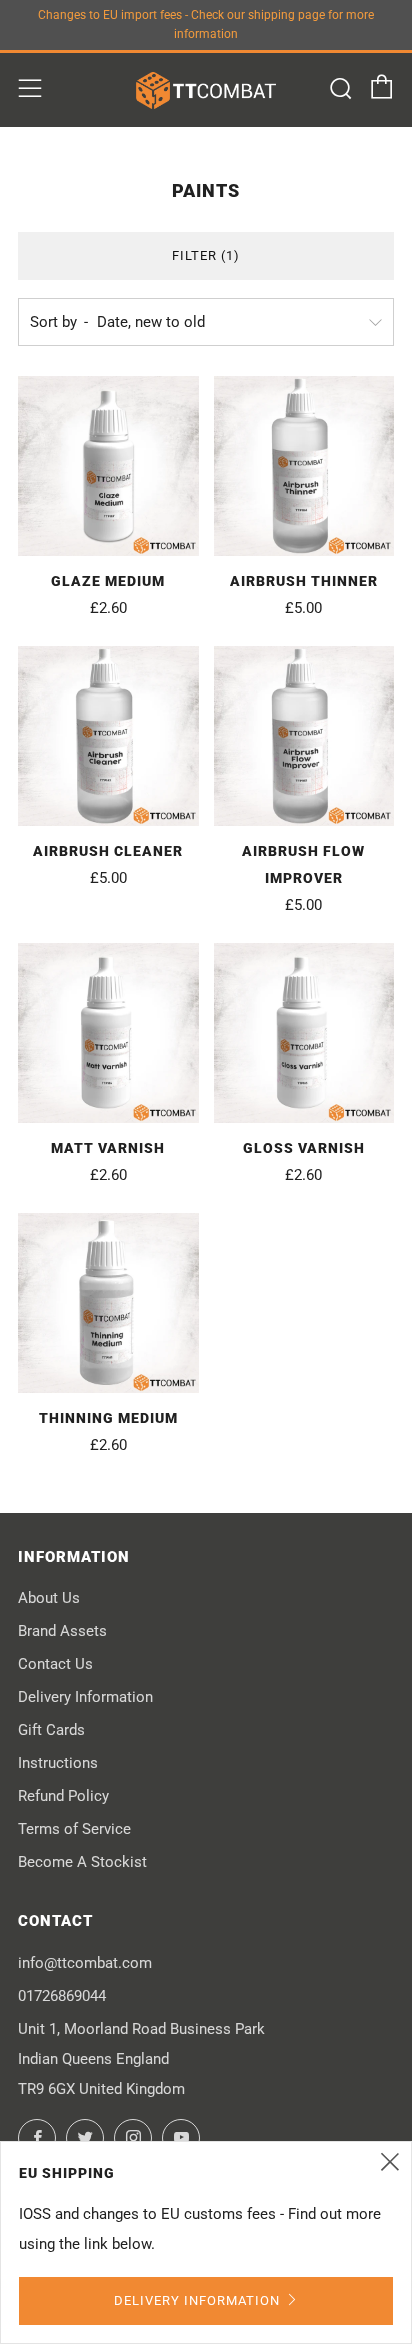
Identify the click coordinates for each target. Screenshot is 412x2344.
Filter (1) (206, 255)
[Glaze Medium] (108, 466)
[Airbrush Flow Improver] (304, 736)
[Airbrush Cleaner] (108, 736)
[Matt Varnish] (108, 1033)
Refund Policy (63, 1796)
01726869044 (62, 1996)
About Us (49, 1598)
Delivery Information (85, 1697)
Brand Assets (62, 1631)
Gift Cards (51, 1730)
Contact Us (55, 1664)
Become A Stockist (82, 1862)
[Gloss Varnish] (304, 1033)
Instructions (58, 1763)
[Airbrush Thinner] (304, 466)
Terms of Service (74, 1829)
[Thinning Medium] (108, 1303)
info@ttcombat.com (85, 1963)
